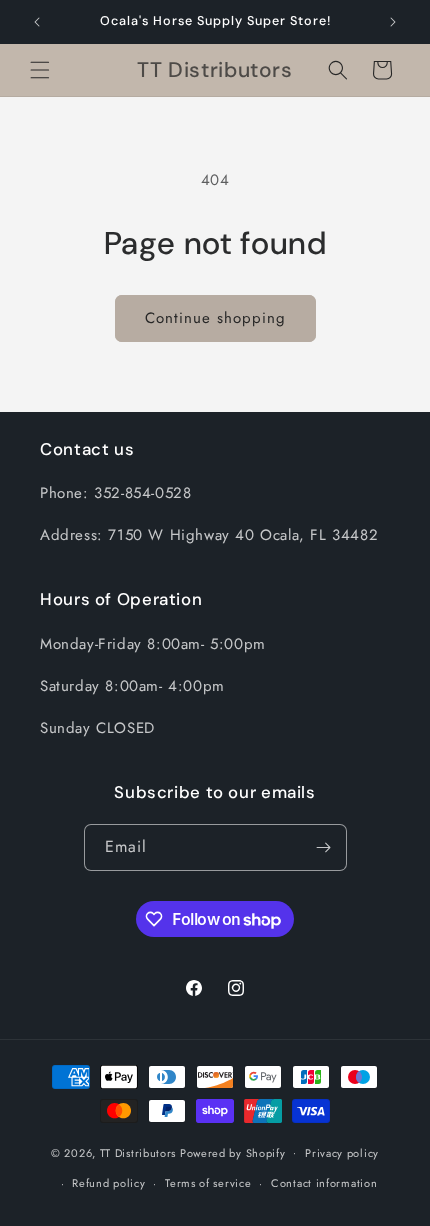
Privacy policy (342, 1153)
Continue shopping (215, 318)
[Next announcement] (393, 22)
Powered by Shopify (233, 1152)
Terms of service (208, 1183)
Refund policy (108, 1183)
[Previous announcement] (37, 22)
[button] (40, 70)
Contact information (324, 1183)
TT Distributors (138, 1152)
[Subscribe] (324, 847)
